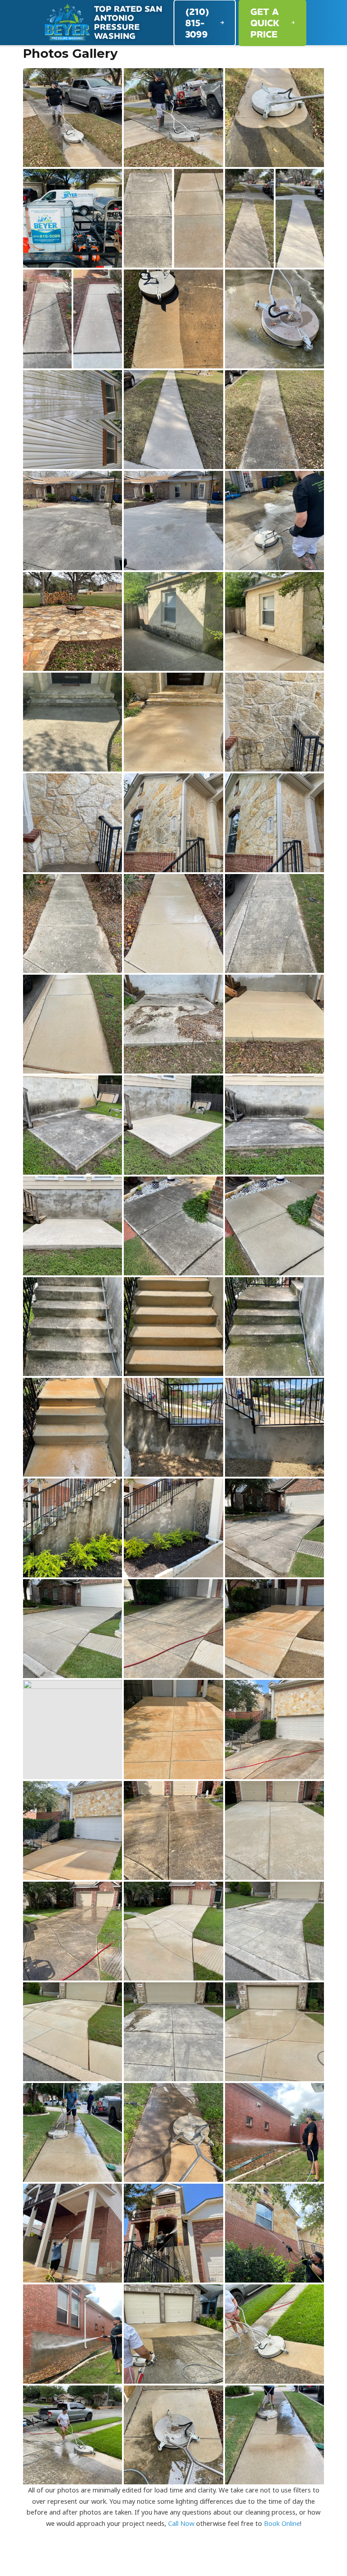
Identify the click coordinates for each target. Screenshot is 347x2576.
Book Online (282, 2523)
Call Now (181, 2523)
